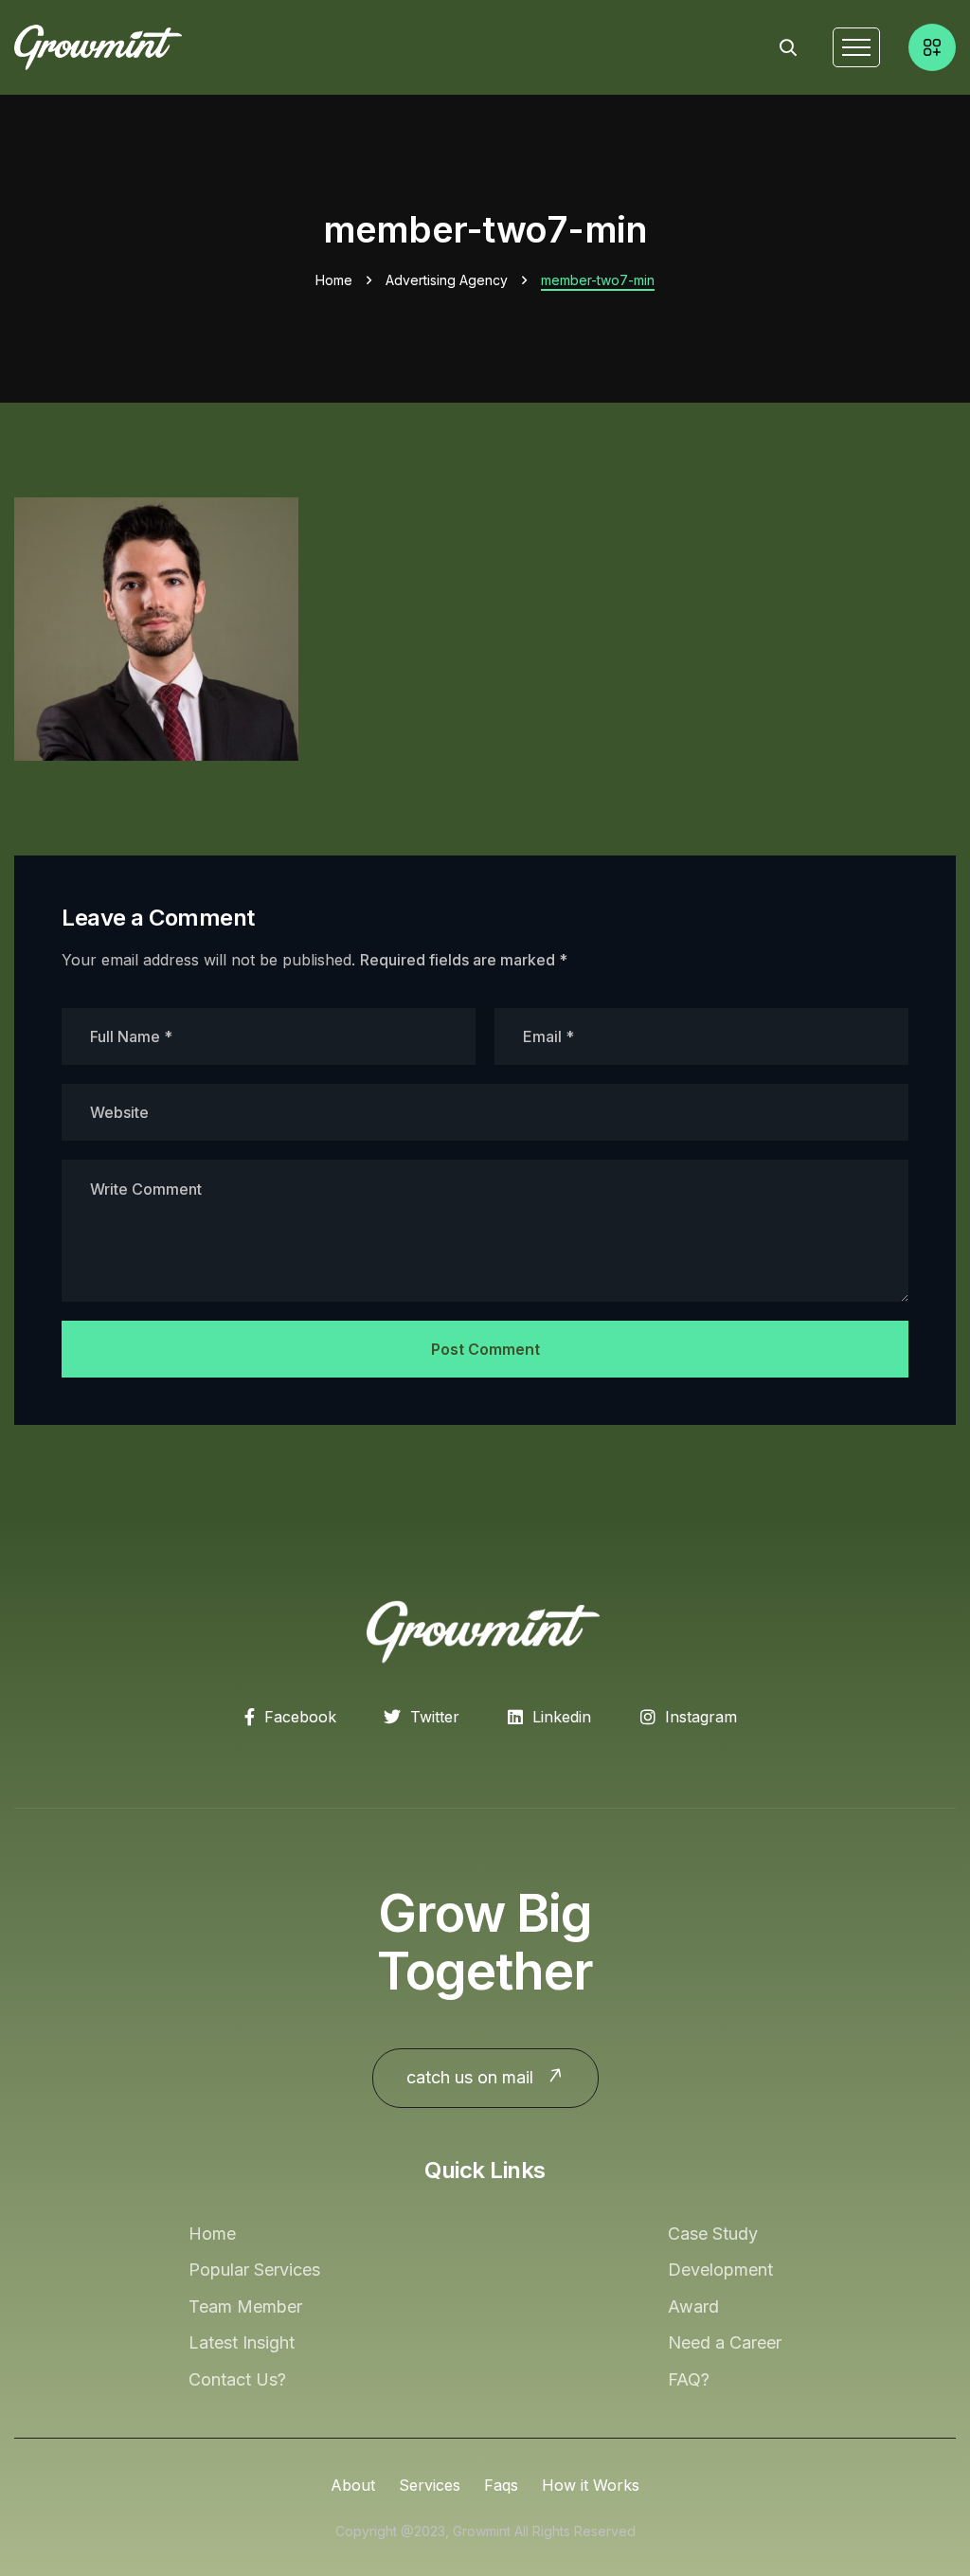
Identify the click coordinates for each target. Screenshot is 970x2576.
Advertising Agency (447, 280)
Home (334, 280)
